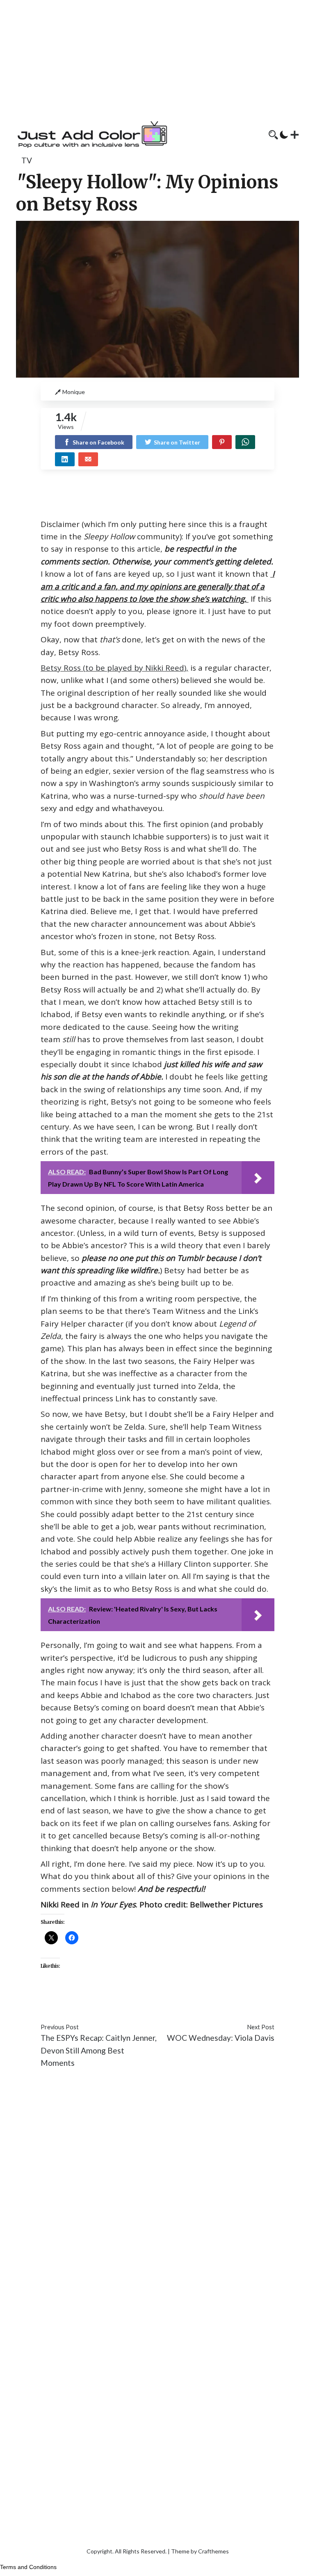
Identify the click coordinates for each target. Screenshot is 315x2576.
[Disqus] (157, 2198)
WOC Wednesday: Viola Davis (221, 2038)
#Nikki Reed (167, 2002)
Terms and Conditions (28, 2567)
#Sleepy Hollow (217, 2002)
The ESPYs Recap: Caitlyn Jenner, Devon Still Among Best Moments (99, 2050)
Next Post (261, 2027)
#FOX (134, 2002)
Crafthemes (213, 2551)
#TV (254, 2002)
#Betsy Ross (63, 2002)
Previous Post (60, 2027)
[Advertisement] (157, 57)
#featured (104, 2002)
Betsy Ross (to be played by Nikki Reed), (114, 668)
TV (27, 160)
